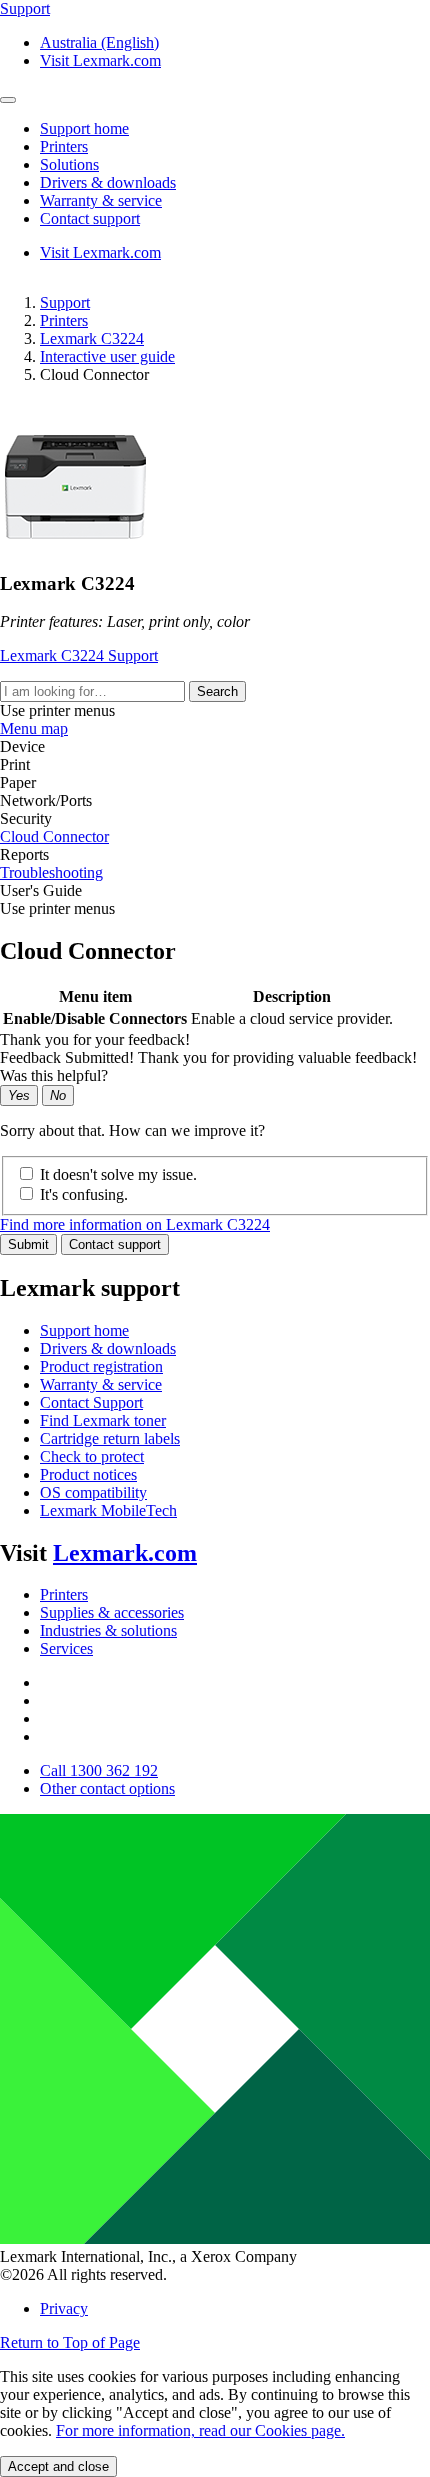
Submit (28, 1244)
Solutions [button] (69, 164)
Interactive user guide (107, 356)
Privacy (64, 2308)
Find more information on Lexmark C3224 (135, 1224)
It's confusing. (84, 1194)
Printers (64, 320)
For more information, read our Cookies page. (200, 2430)
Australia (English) (99, 42)
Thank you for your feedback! (95, 1039)
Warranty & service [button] (101, 200)
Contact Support (91, 1402)
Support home (84, 1330)
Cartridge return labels (110, 1438)
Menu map (34, 728)
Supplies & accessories (112, 1612)
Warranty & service (101, 1384)
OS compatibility (93, 1492)
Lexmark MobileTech (108, 1510)
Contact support (115, 1244)
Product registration (101, 1366)
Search (217, 691)
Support (65, 302)
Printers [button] (64, 146)
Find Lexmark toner (103, 1420)
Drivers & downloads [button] (108, 182)
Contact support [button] (90, 218)
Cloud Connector (54, 836)
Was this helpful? (54, 1075)
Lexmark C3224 (92, 338)
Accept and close (58, 2466)
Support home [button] (84, 128)
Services (66, 1648)
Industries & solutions (108, 1630)
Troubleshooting (51, 872)
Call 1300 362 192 (99, 1770)
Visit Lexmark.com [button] (100, 60)
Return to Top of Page (70, 2342)
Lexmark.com (125, 1553)
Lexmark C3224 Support (79, 655)
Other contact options (107, 1788)
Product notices (88, 1474)
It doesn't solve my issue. (118, 1174)
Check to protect (92, 1456)
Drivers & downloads (108, 1348)
